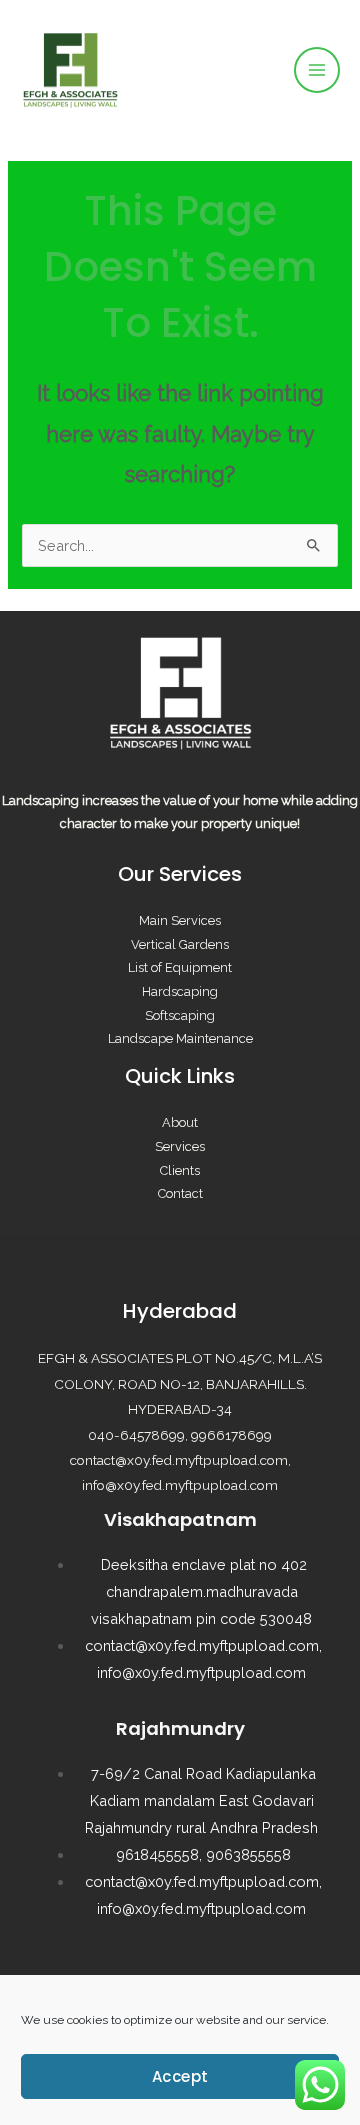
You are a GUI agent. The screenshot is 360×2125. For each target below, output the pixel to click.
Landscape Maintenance (180, 1038)
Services (180, 1146)
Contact (180, 1193)
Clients (180, 1170)
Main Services (180, 920)
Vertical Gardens (180, 944)
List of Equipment (180, 967)
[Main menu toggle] (317, 70)
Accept (180, 2076)
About (180, 1122)
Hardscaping (180, 991)
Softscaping (180, 1015)
